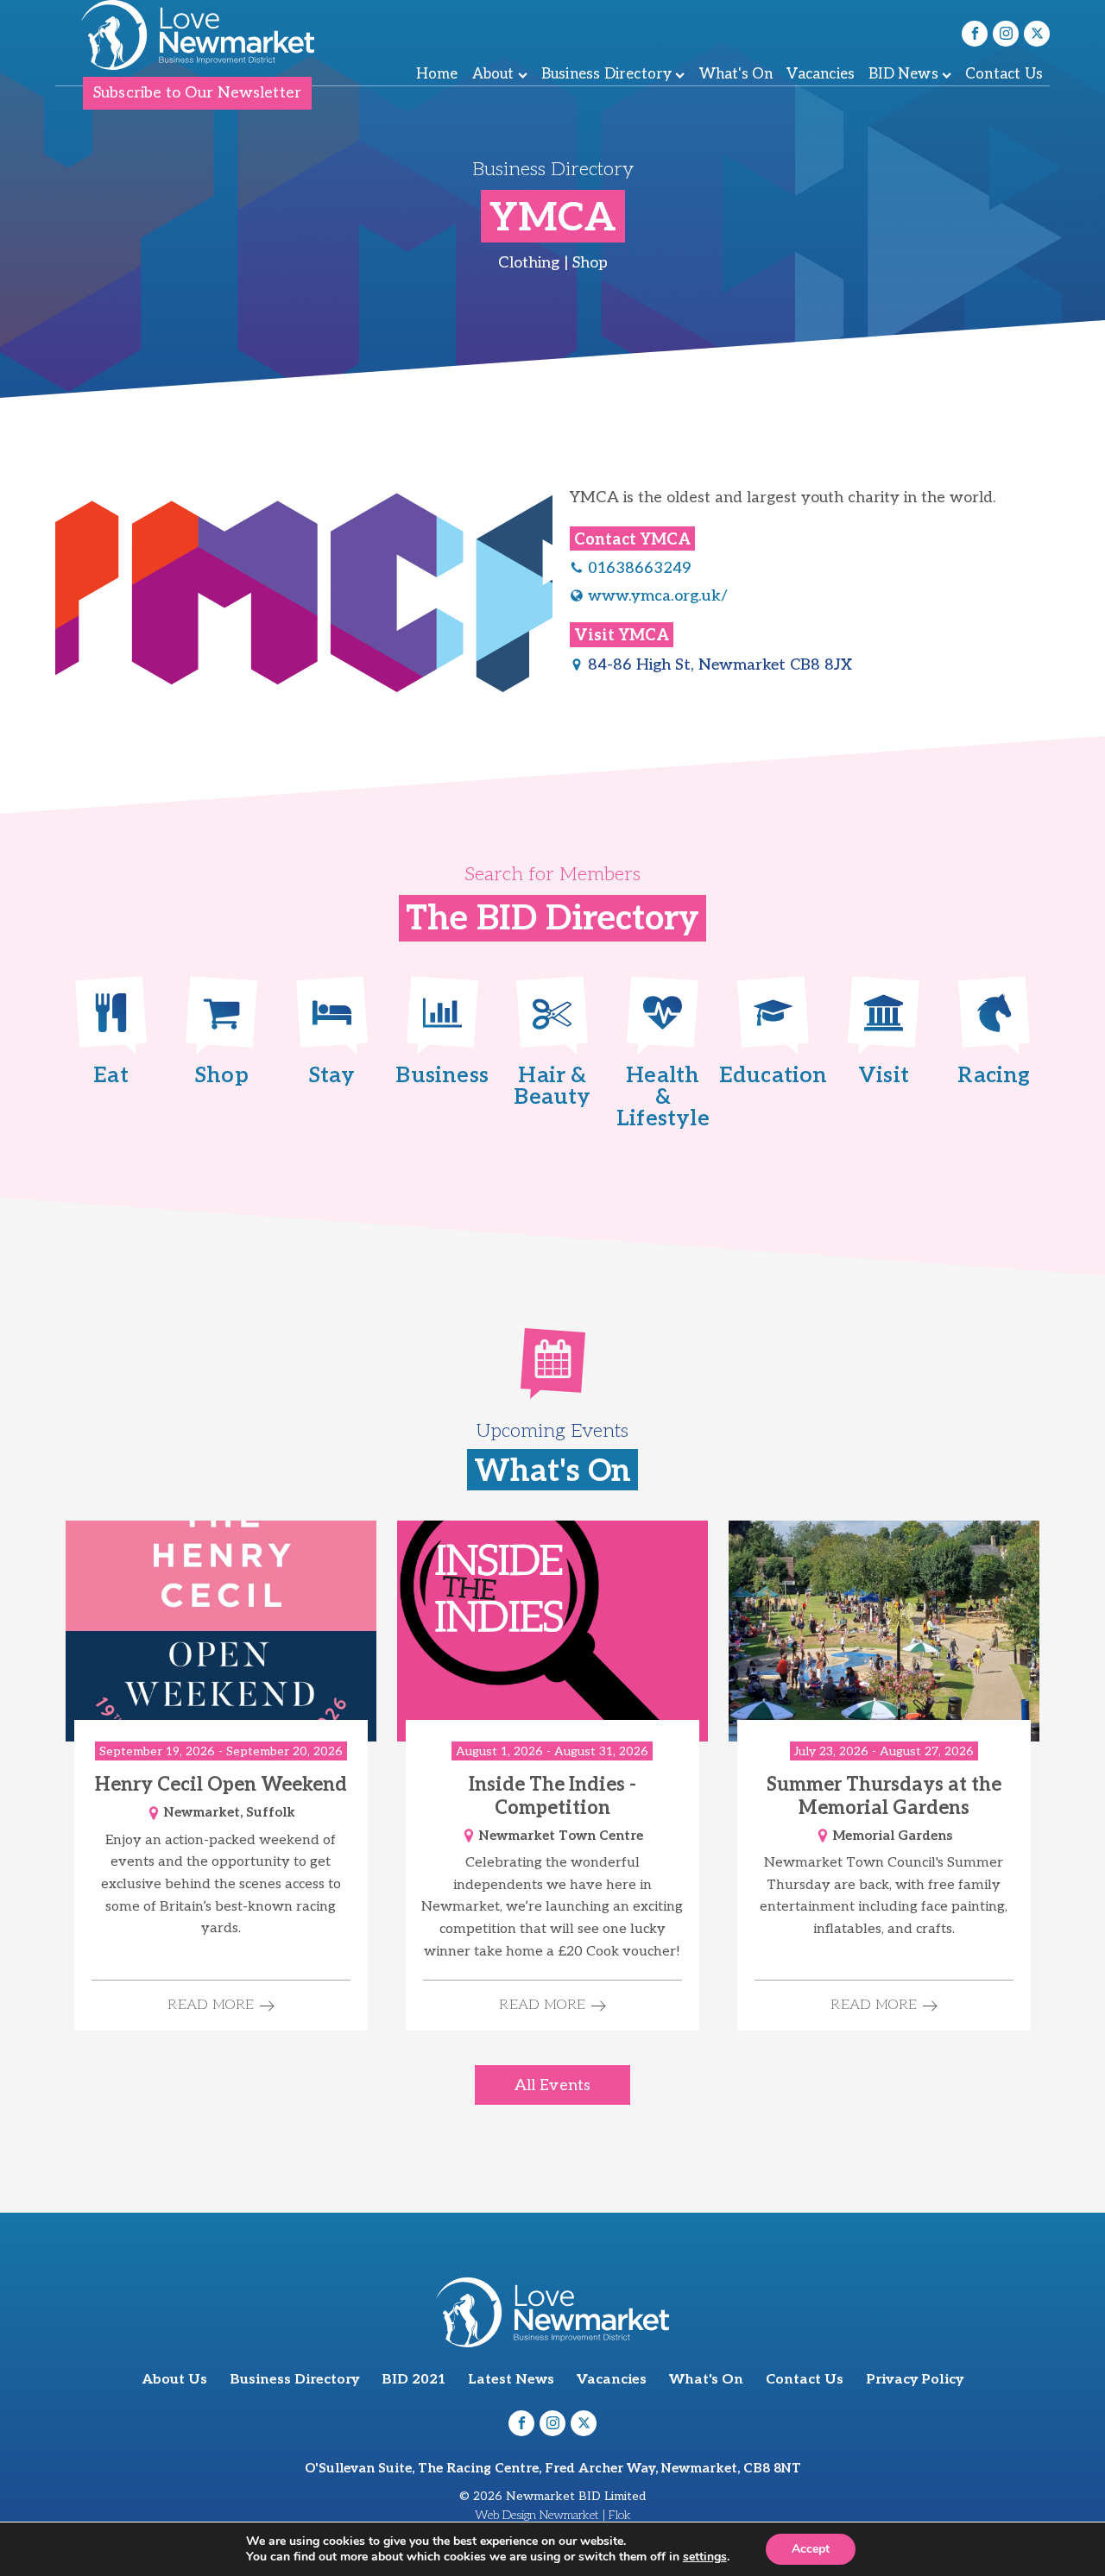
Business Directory (607, 74)
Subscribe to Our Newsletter (197, 93)
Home (437, 74)
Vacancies (821, 74)
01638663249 (640, 568)
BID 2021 (414, 2380)
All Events (552, 2085)
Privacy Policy (915, 2380)
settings (705, 2557)
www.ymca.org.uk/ (658, 596)
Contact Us (1004, 74)
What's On (736, 74)
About (493, 74)
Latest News (511, 2380)
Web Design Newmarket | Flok (553, 2515)
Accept (811, 2549)
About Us (175, 2380)
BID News (903, 74)
